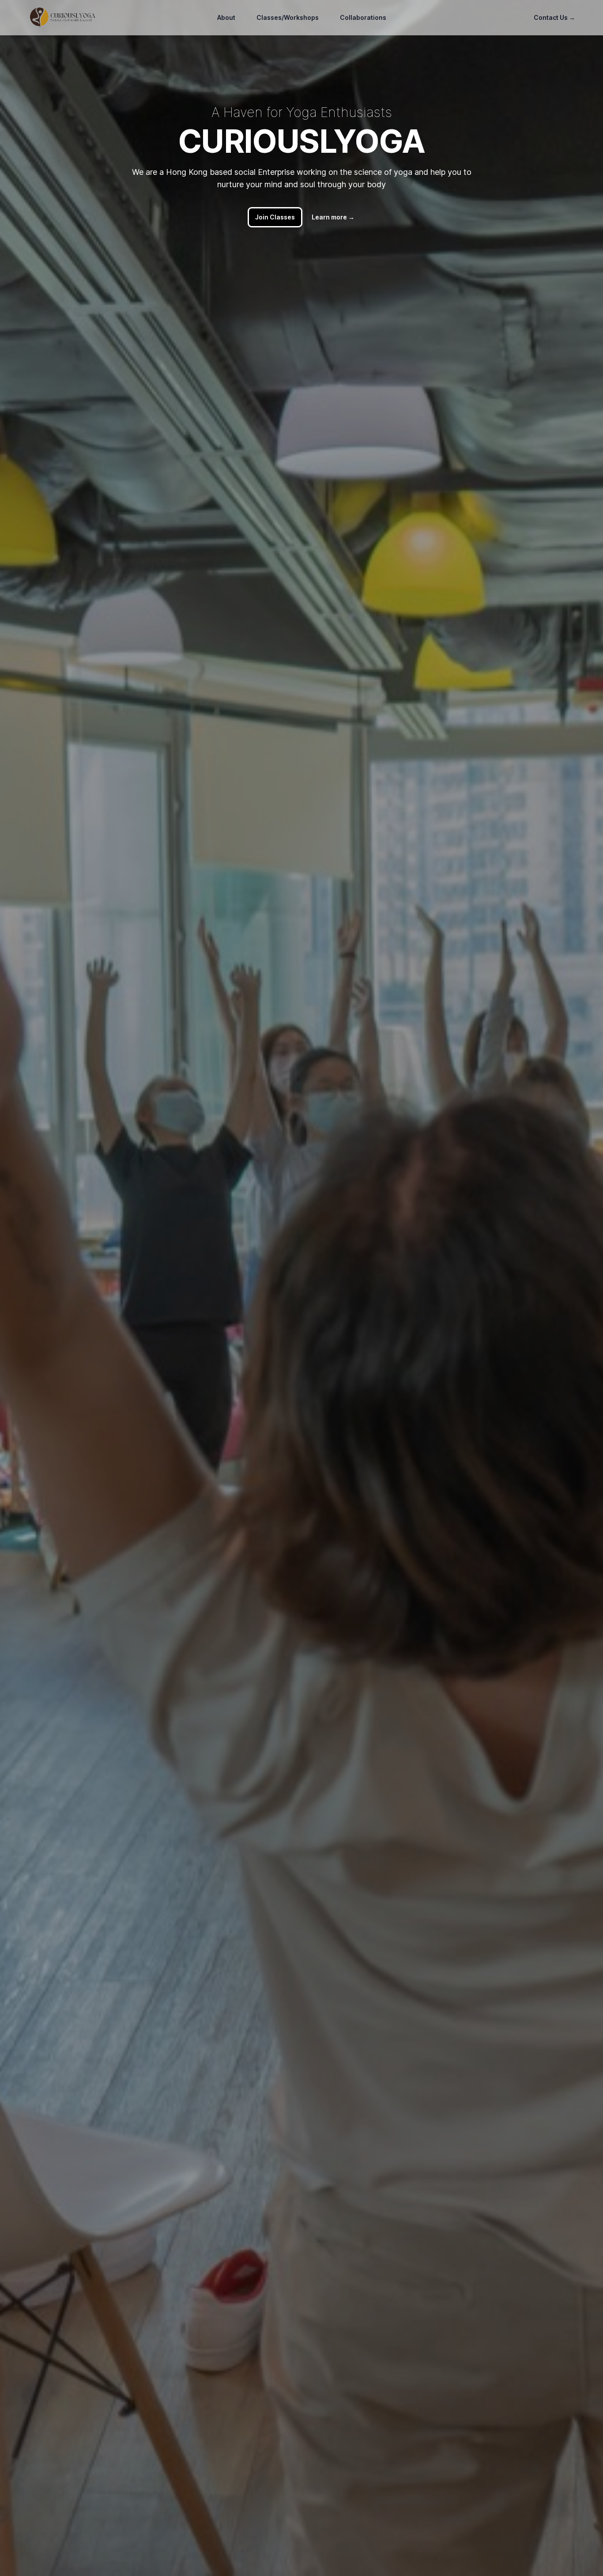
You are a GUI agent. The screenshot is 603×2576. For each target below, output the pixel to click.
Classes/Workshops (288, 17)
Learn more (333, 217)
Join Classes (275, 217)
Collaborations (363, 17)
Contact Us (554, 17)
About (226, 17)
